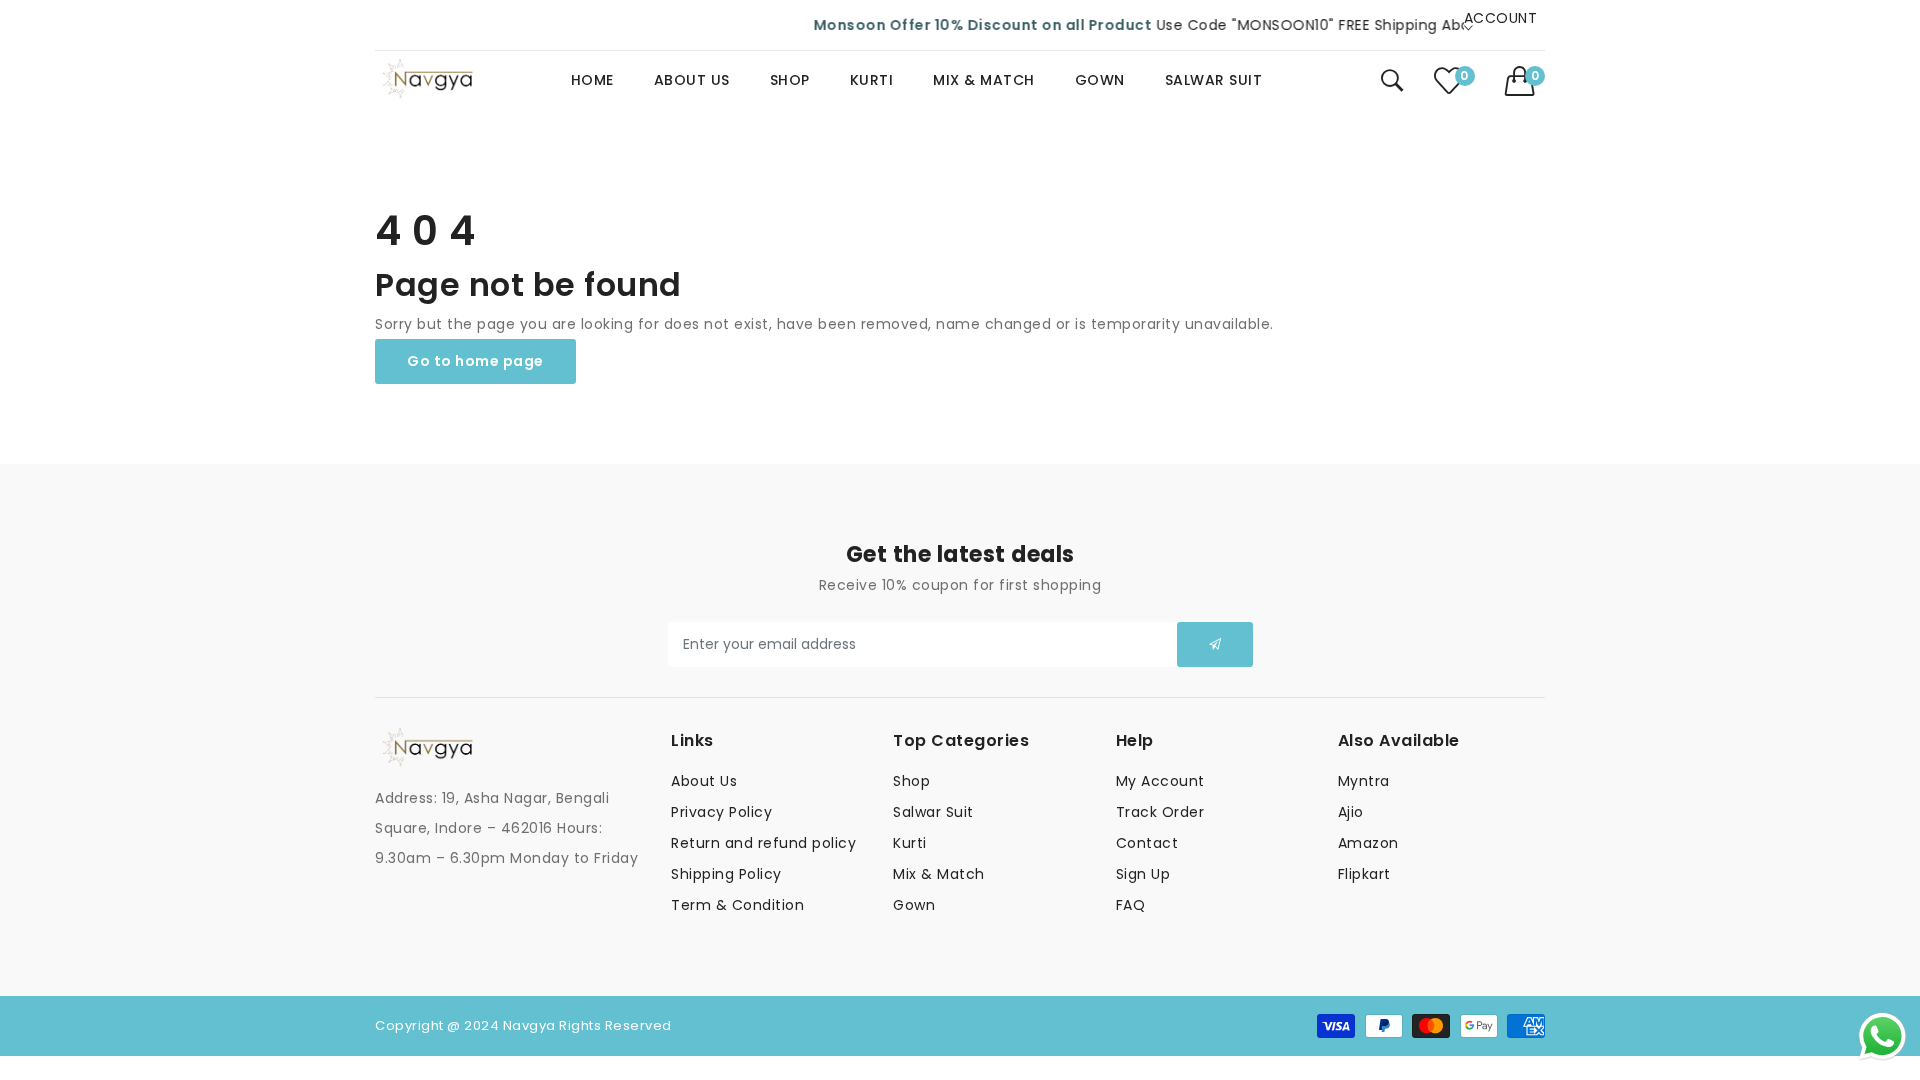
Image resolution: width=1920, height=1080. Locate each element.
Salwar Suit (933, 812)
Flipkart (1364, 874)
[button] (1525, 81)
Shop (911, 781)
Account (1501, 22)
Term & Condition (737, 905)
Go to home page (475, 361)
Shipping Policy (726, 874)
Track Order (1160, 812)
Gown (914, 905)
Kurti (910, 843)
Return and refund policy (763, 843)
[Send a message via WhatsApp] (1882, 1036)
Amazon (1368, 843)
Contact (1147, 843)
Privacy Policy (721, 812)
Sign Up (1143, 874)
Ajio (1351, 812)
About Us (704, 781)
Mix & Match (939, 874)
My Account (1160, 781)
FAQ (1131, 905)
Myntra (1364, 781)
